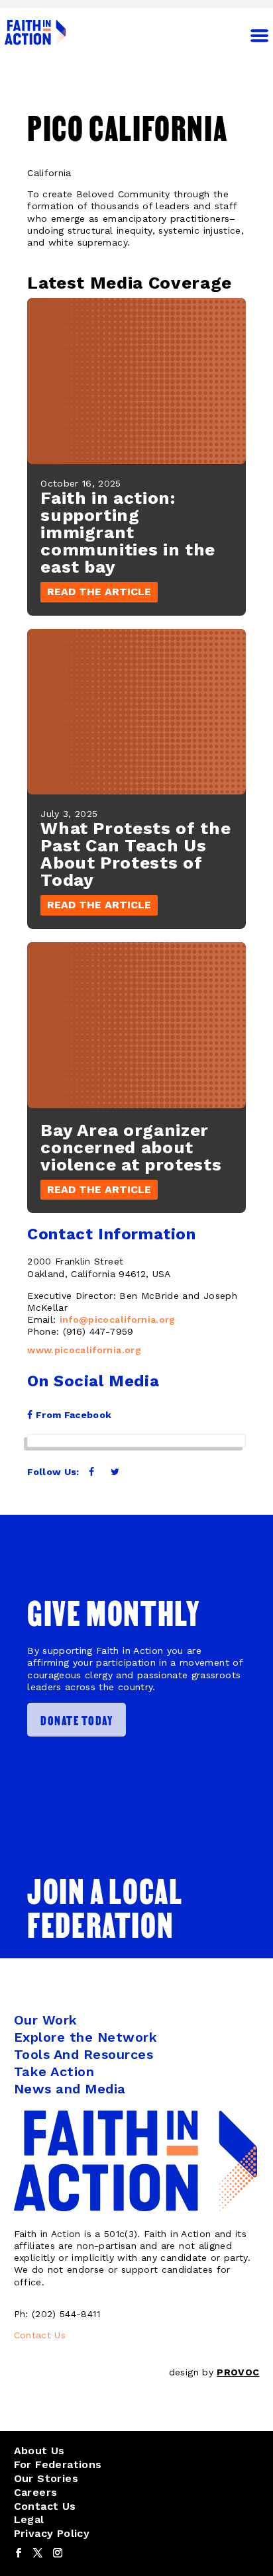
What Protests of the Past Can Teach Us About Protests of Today (136, 854)
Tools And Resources (84, 2054)
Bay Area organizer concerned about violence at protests (131, 1147)
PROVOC (238, 2372)
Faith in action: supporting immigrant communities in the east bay (128, 532)
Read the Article (99, 592)
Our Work (46, 2020)
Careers (36, 2492)
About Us (39, 2451)
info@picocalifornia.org (118, 1319)
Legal (29, 2519)
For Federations (58, 2464)
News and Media (70, 2089)
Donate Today (77, 1720)
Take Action (54, 2072)
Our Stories (46, 2478)
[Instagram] (58, 2553)
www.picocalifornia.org (84, 1350)
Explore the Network (86, 2037)
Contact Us (40, 2335)
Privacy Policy (52, 2533)
